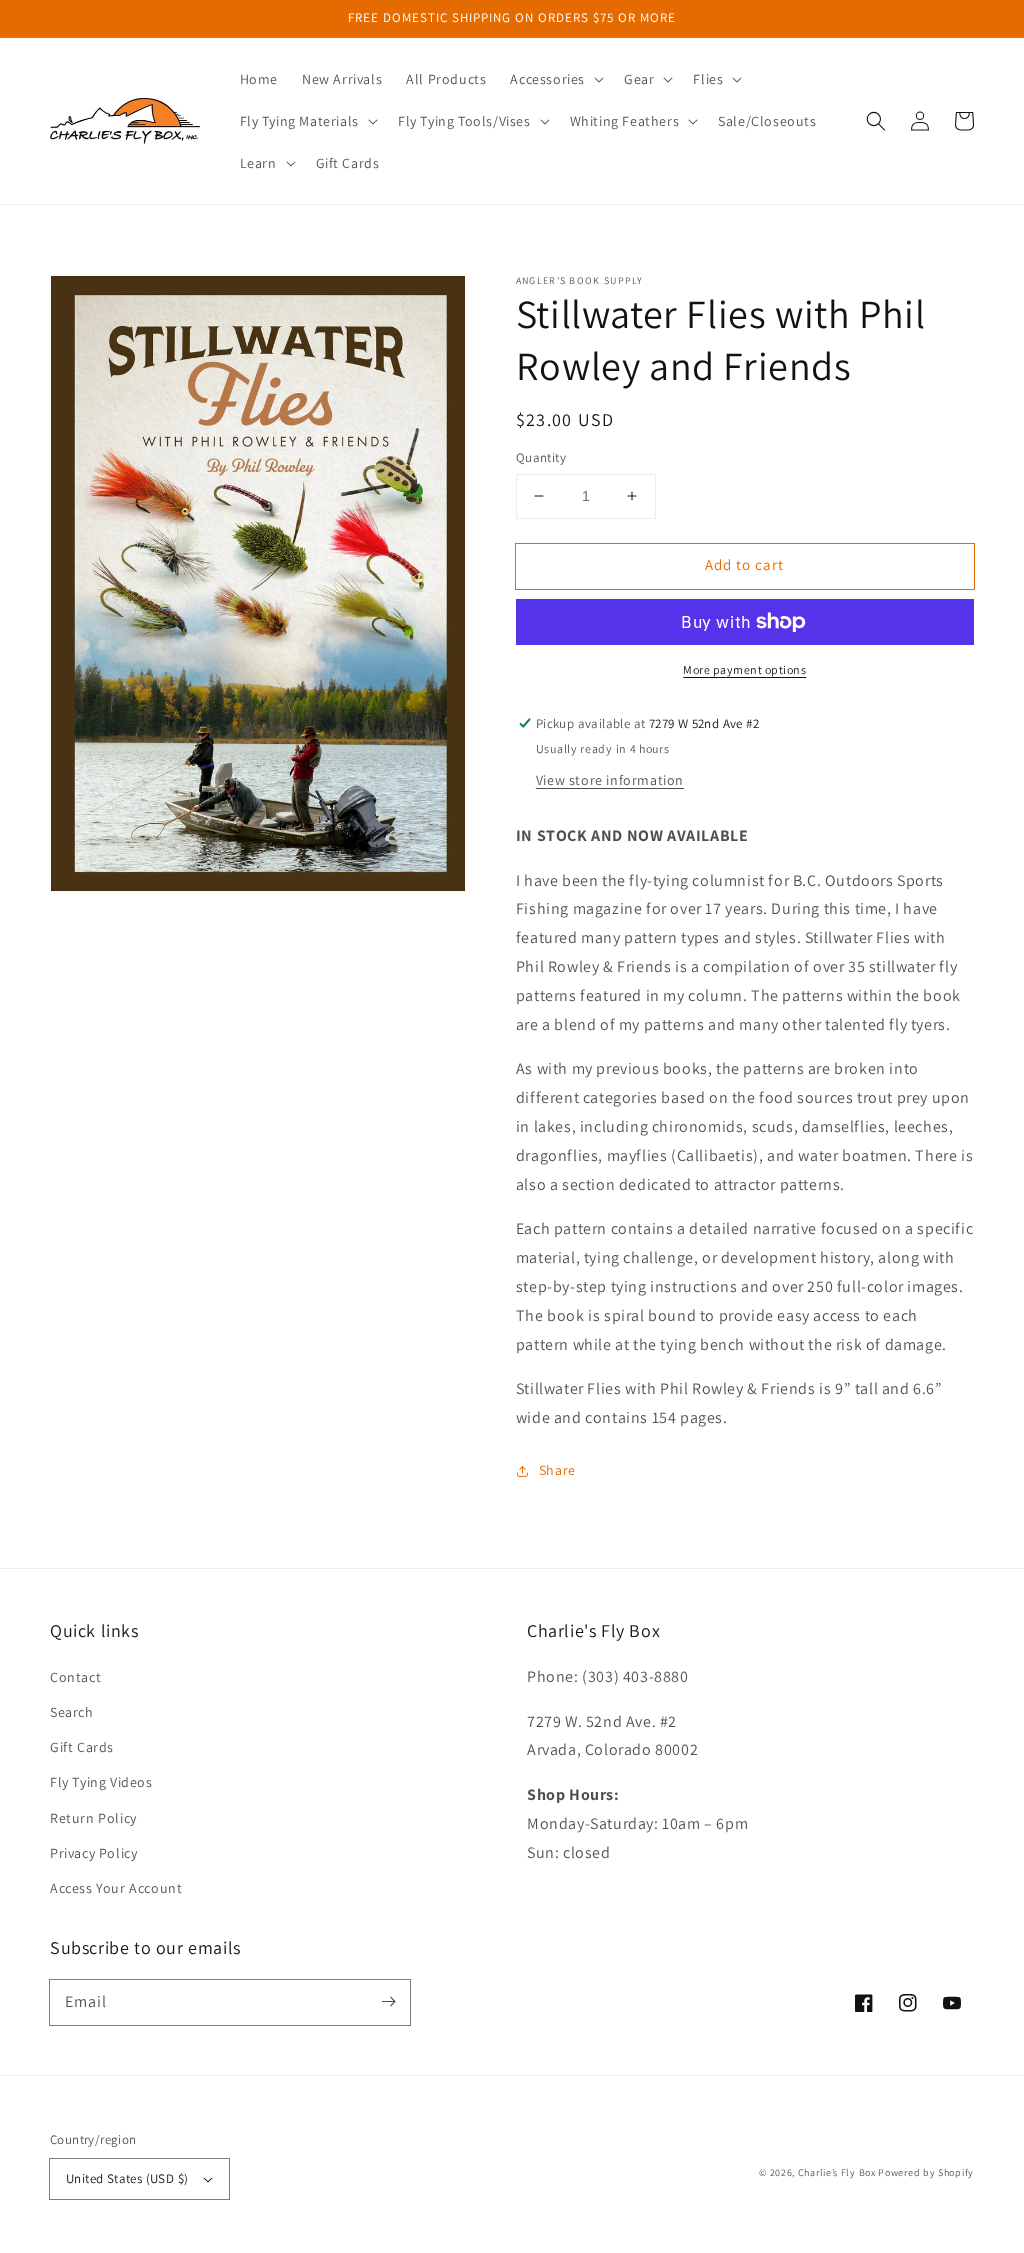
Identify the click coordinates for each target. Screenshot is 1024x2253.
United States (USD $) (127, 2178)
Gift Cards (82, 1747)
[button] (555, 79)
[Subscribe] (388, 2002)
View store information (610, 780)
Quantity (541, 457)
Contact (75, 1677)
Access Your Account (116, 1888)
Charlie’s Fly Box (837, 2172)
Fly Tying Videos (101, 1782)
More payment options (744, 669)
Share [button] (557, 1470)
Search (72, 1712)
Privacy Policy (93, 1853)
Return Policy (93, 1818)
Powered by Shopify (926, 2172)
